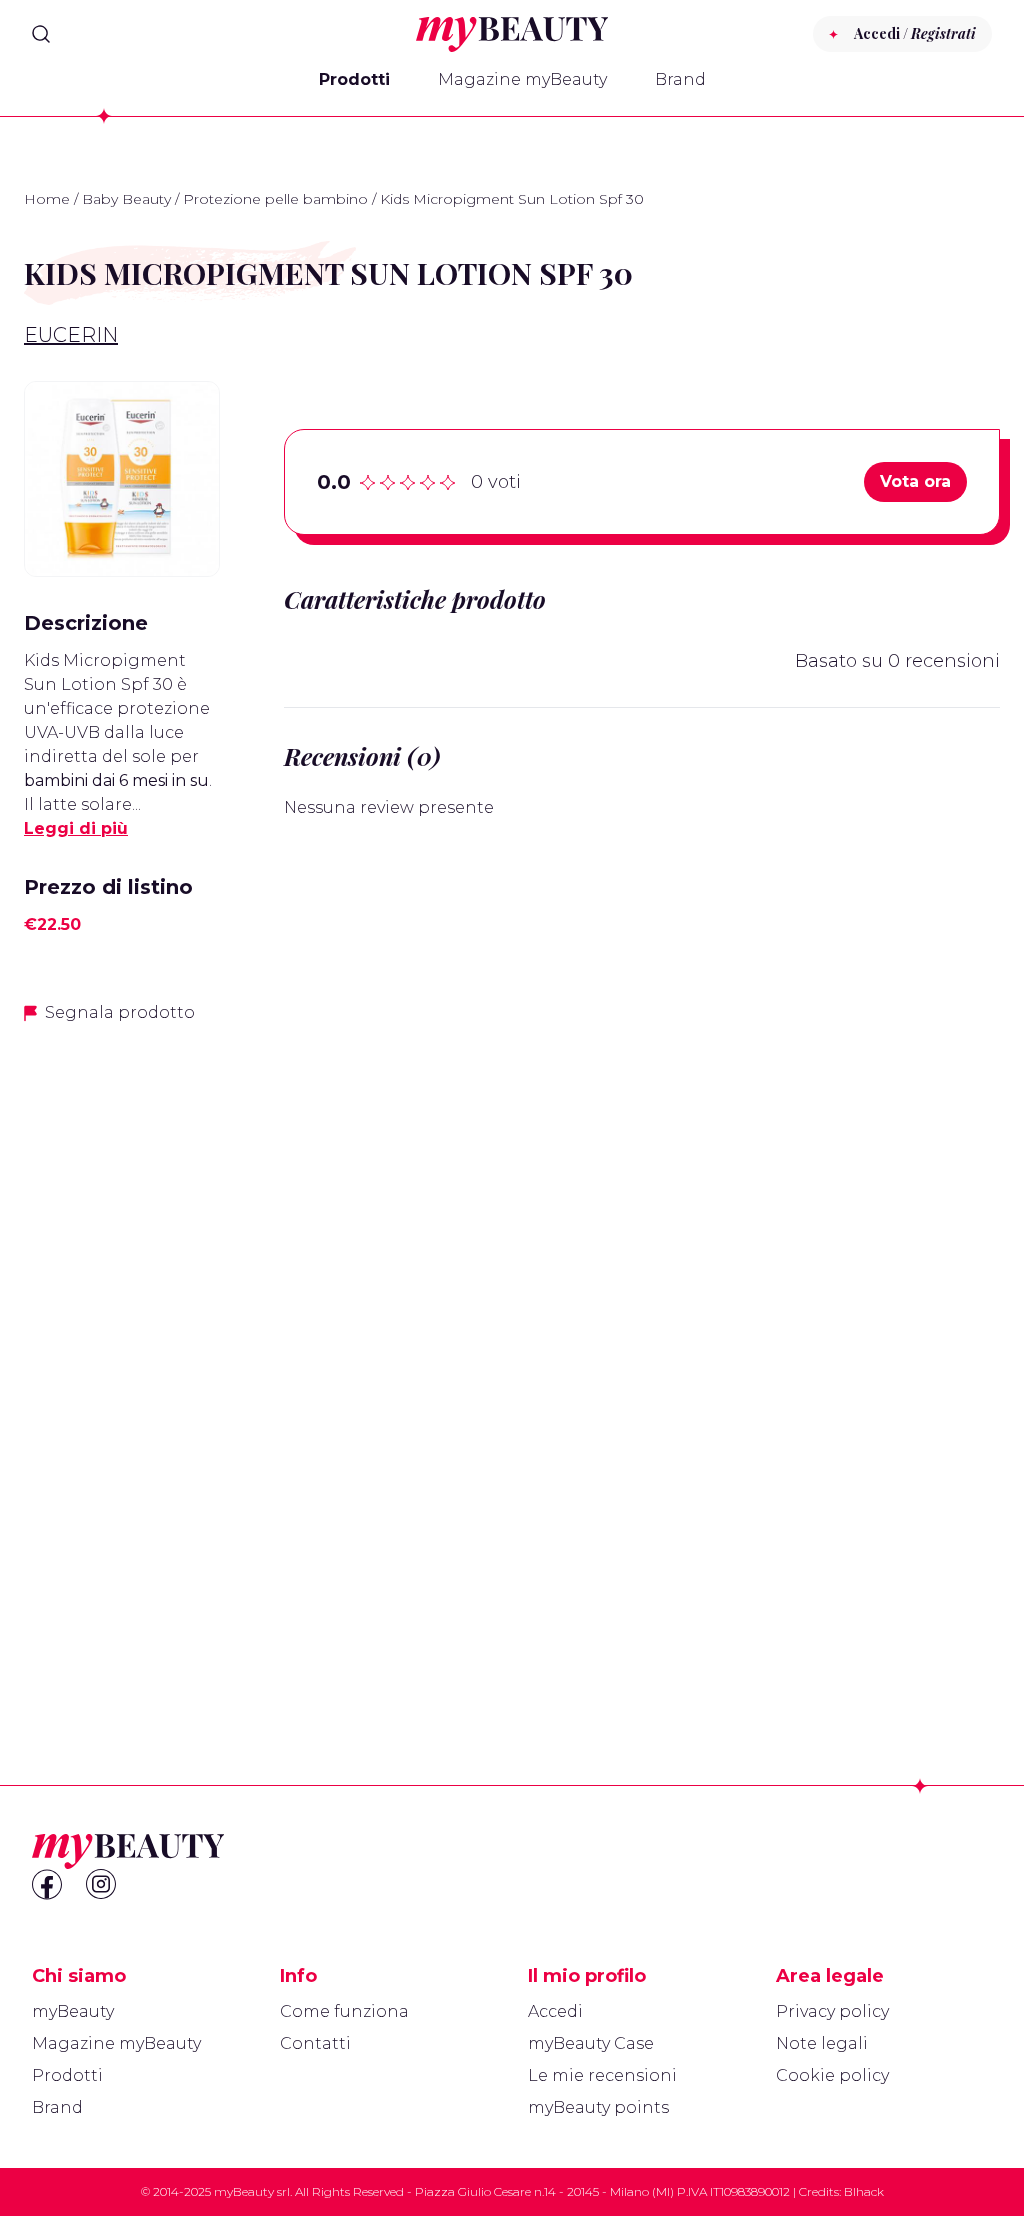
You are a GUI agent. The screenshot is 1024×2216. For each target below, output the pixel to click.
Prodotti (354, 79)
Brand (680, 79)
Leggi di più (76, 828)
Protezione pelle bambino (275, 199)
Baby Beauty (126, 199)
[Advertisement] (122, 1357)
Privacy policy (832, 2011)
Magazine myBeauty (522, 79)
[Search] (41, 34)
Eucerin (71, 335)
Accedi (555, 2011)
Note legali (822, 2043)
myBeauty (73, 2011)
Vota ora (915, 481)
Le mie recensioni (602, 2075)
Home (47, 199)
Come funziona (344, 2011)
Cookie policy (832, 2075)
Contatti (315, 2043)
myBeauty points (598, 2107)
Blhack (864, 2191)
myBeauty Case (591, 2043)
